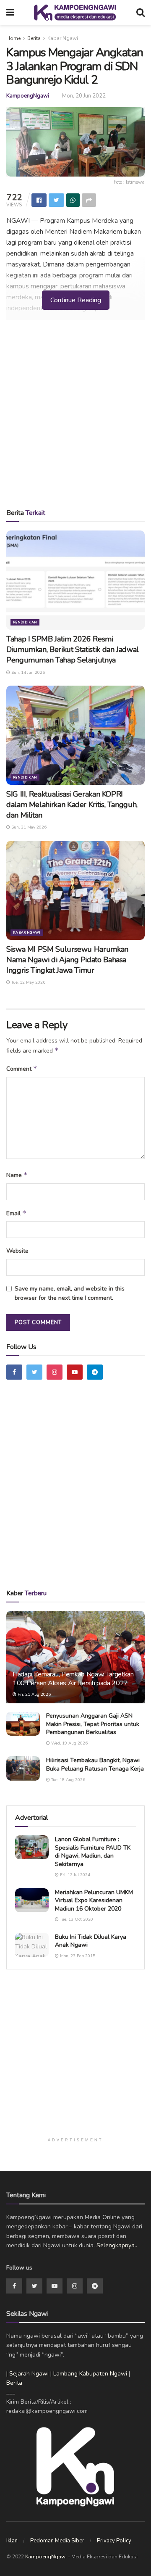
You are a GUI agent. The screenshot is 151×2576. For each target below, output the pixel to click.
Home (13, 38)
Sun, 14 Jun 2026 (27, 673)
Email (16, 1213)
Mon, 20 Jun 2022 (84, 96)
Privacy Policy (114, 2541)
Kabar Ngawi (63, 38)
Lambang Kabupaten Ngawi (90, 2374)
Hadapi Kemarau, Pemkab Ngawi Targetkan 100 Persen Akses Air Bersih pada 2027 (73, 1679)
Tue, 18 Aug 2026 (68, 1780)
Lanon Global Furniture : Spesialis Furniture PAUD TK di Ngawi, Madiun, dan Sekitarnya (93, 1852)
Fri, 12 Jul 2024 (74, 1875)
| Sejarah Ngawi (27, 2374)
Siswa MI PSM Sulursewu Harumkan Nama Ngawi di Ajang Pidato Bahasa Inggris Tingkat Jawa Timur (67, 960)
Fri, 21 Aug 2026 (34, 1694)
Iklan (12, 2541)
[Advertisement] (75, 417)
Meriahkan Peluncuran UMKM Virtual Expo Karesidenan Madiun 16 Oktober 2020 (94, 1900)
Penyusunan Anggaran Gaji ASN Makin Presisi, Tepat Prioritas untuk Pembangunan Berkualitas (93, 1724)
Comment (22, 1069)
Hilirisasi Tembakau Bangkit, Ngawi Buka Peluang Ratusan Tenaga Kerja (95, 1764)
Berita (34, 38)
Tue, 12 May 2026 (28, 982)
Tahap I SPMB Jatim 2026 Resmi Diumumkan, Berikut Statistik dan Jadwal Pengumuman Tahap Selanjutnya (73, 649)
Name (17, 1175)
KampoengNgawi (28, 96)
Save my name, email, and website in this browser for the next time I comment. (70, 1293)
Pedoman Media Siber (57, 2541)
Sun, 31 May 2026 (28, 827)
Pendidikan (25, 622)
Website (17, 1251)
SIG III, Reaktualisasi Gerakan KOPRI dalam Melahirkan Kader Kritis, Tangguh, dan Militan (72, 805)
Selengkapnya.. (117, 2245)
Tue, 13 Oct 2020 (76, 1919)
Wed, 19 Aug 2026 (69, 1743)
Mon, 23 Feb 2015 (77, 1956)
